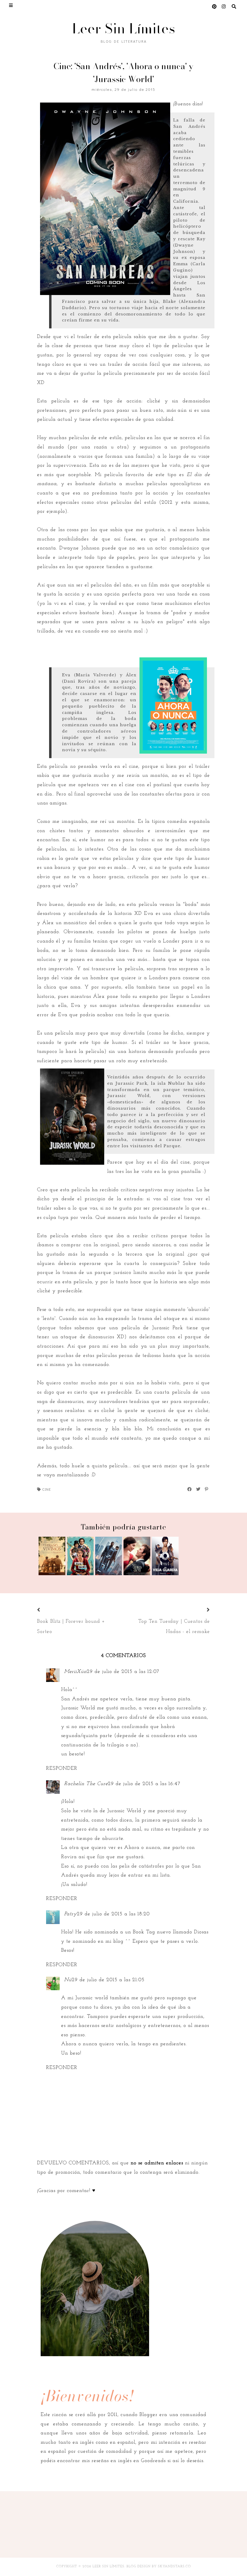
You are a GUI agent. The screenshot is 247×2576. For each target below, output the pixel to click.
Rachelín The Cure (86, 1784)
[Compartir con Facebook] (190, 1489)
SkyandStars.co (174, 2567)
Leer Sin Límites (124, 28)
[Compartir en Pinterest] (207, 1489)
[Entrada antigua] (201, 1610)
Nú (68, 1980)
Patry (70, 1914)
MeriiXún (75, 1672)
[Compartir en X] (199, 1489)
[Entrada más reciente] (46, 1610)
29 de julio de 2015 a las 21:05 (108, 1980)
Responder (62, 1768)
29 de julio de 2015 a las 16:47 (144, 1784)
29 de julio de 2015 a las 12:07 (123, 1672)
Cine (47, 1489)
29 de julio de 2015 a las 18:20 (113, 1914)
